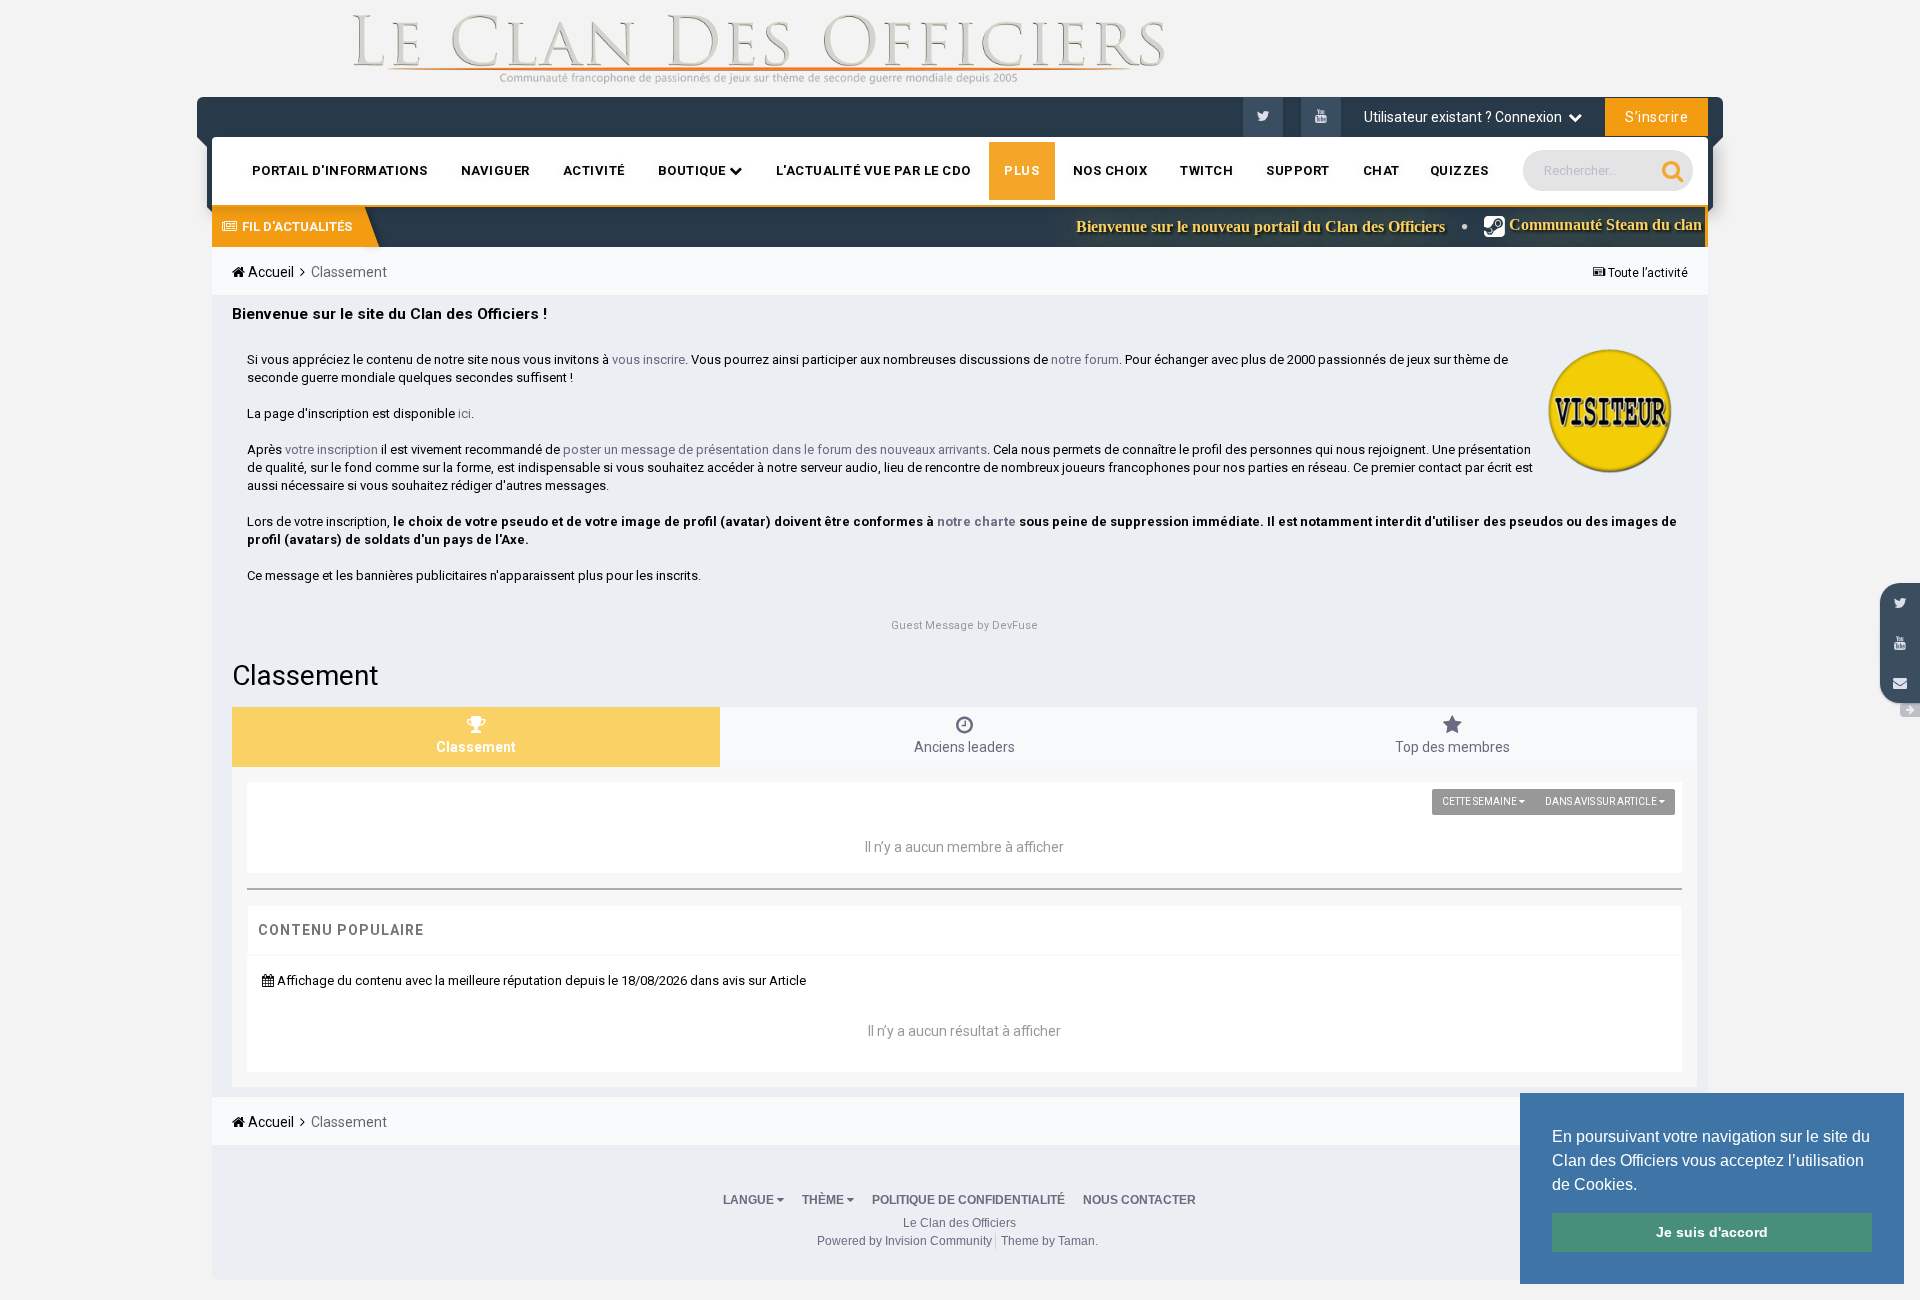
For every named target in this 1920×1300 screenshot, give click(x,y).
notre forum (1085, 359)
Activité (594, 170)
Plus (1022, 170)
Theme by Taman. (1049, 1241)
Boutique (694, 170)
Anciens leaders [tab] (964, 747)
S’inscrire (1656, 117)
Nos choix (1110, 170)
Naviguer (495, 170)
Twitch (1206, 170)
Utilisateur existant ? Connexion (1466, 117)
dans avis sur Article (1602, 801)
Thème (824, 1200)
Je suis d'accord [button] (1712, 1232)
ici (464, 413)
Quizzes (1459, 170)
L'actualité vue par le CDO (873, 170)
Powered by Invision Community (904, 1241)
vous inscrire (648, 359)
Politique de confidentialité (968, 1200)
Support (1298, 170)
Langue (750, 1200)
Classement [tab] (476, 747)
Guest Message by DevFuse (964, 625)
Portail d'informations (340, 170)
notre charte (976, 521)
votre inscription (331, 449)
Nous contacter (1139, 1200)
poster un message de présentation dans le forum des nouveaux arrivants (775, 449)
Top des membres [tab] (1452, 747)
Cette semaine (1480, 801)
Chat (1381, 170)
